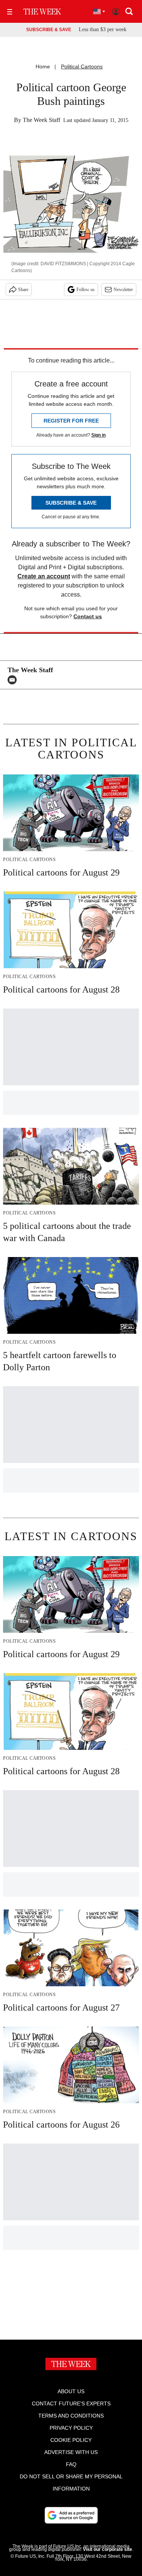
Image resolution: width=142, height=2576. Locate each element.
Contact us (88, 616)
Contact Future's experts (71, 2403)
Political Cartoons (82, 66)
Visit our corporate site (108, 2549)
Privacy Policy (71, 2428)
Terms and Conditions (71, 2416)
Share (23, 290)
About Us (71, 2391)
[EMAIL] (14, 680)
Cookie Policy (71, 2440)
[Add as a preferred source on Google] (71, 2515)
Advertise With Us (71, 2452)
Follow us (86, 290)
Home (43, 66)
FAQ (71, 2464)
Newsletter (123, 290)
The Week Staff (41, 120)
